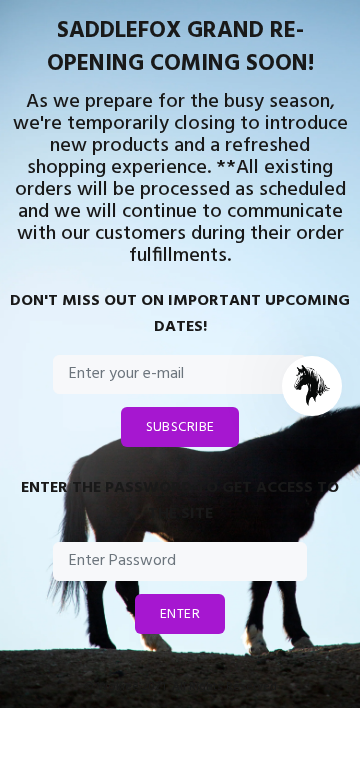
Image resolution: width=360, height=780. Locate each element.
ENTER (180, 614)
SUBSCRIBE (180, 427)
